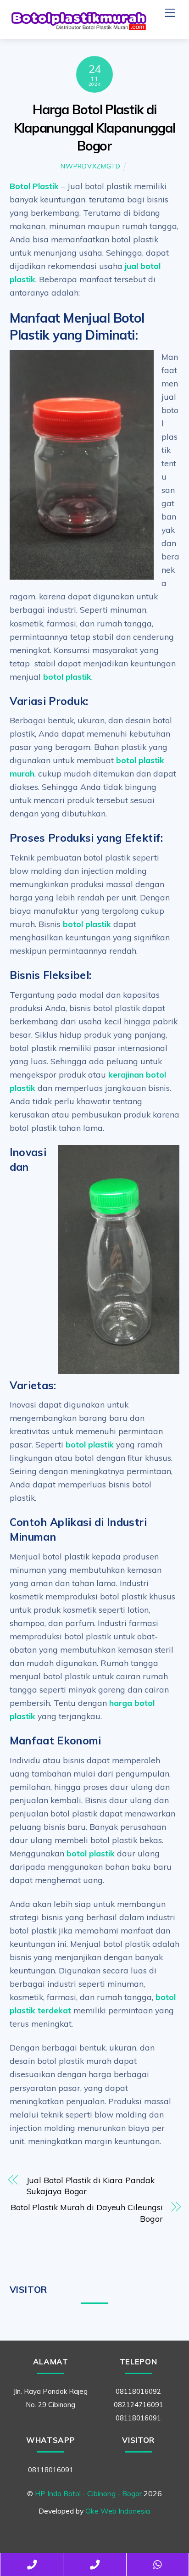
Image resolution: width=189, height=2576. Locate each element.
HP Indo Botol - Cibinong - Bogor (88, 2493)
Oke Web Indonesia (118, 2511)
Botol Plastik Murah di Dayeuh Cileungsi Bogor (87, 2213)
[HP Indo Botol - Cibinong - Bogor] (78, 28)
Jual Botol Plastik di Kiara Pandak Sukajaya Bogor (91, 2186)
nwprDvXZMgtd (91, 166)
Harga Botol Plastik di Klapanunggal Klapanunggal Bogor (94, 128)
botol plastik (67, 676)
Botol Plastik (34, 186)
